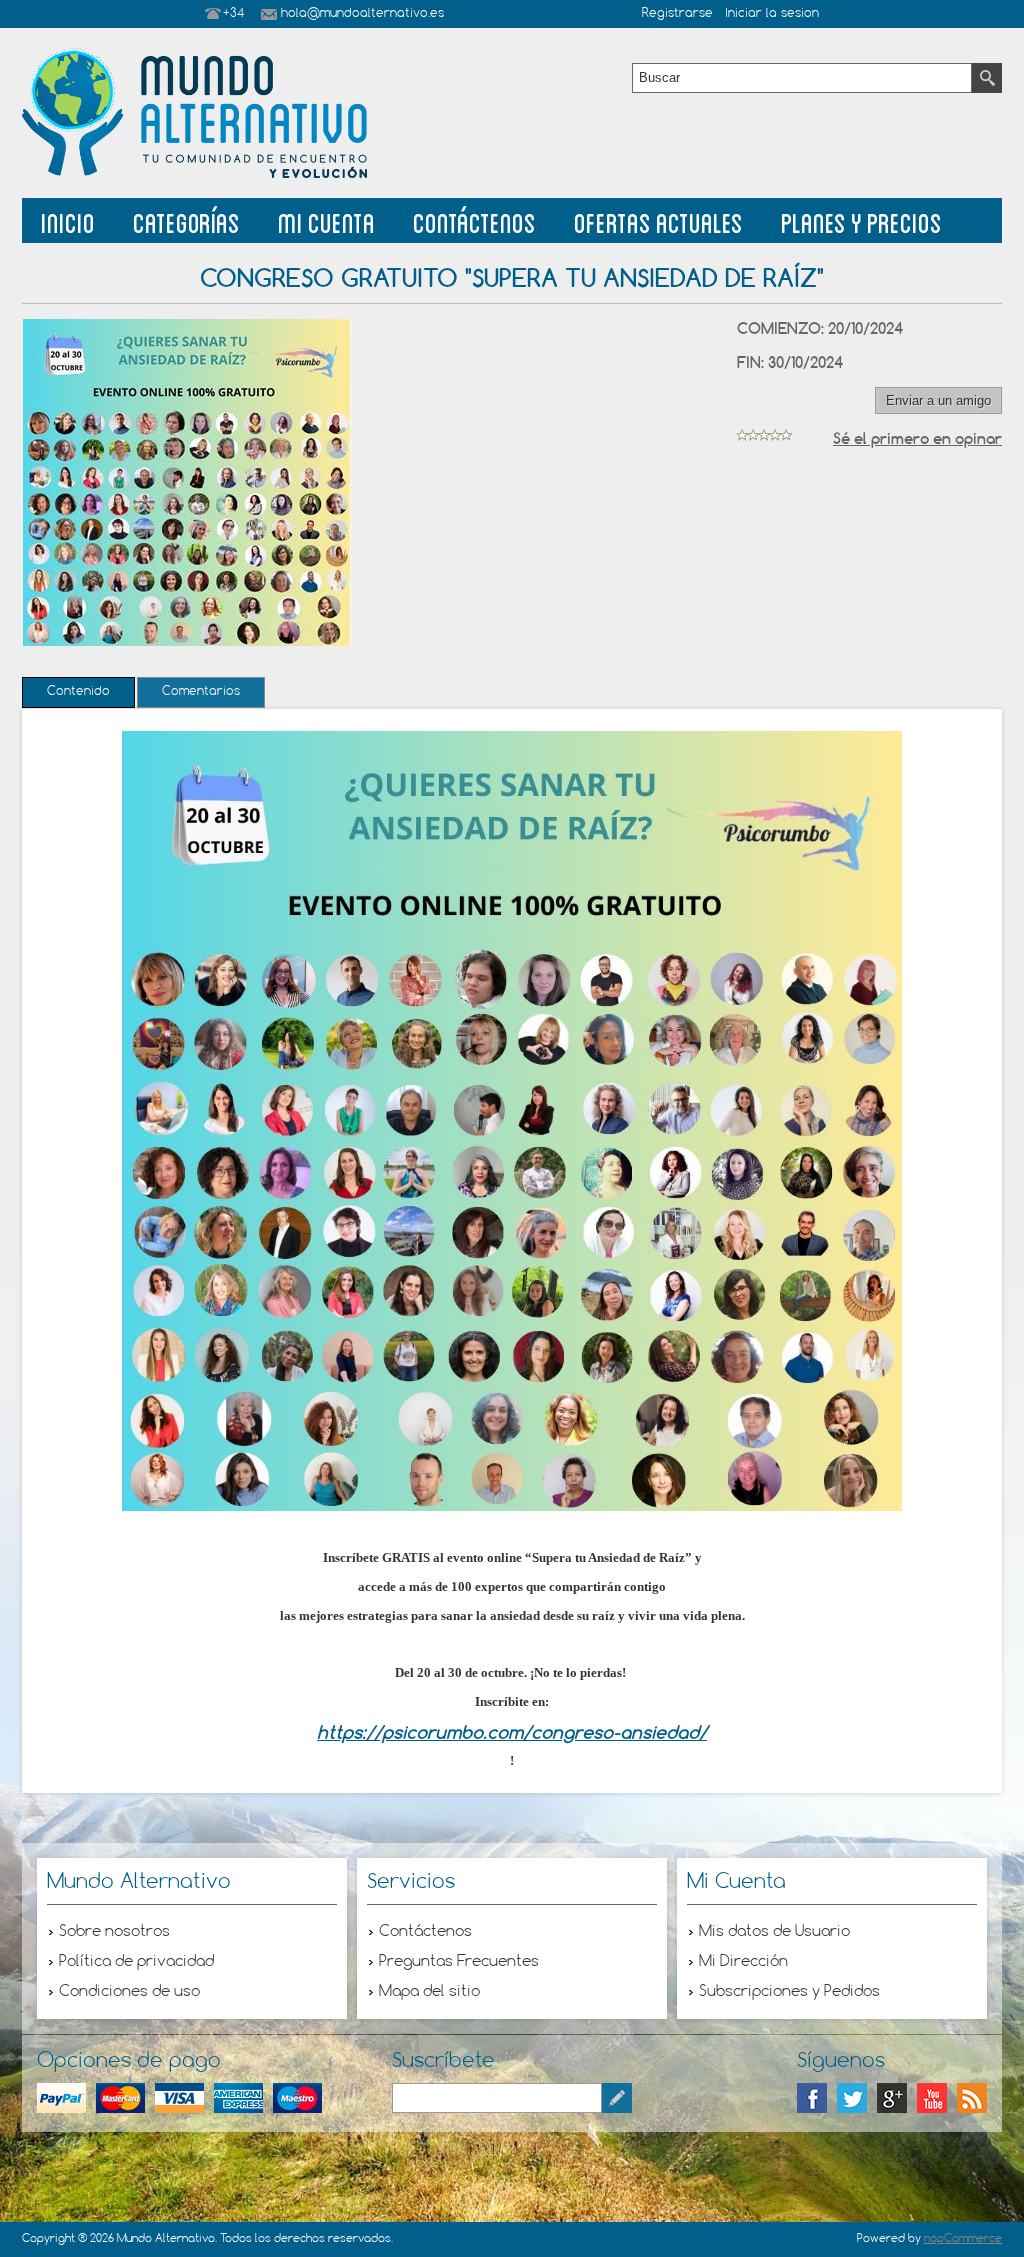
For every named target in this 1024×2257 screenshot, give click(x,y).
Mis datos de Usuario (774, 1932)
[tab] (78, 692)
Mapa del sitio (429, 1992)
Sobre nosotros (114, 1932)
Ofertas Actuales (658, 220)
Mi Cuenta (326, 220)
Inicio (68, 220)
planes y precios (861, 220)
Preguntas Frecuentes (459, 1962)
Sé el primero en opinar (917, 438)
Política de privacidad (136, 1962)
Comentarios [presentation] (201, 692)
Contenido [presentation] (78, 692)
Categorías (186, 220)
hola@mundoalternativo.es (362, 14)
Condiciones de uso (129, 1992)
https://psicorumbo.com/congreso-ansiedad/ (512, 1732)
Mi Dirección (743, 1962)
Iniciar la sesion (772, 14)
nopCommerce (963, 2239)
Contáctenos (474, 220)
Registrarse (677, 14)
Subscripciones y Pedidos (789, 1992)
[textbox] (802, 78)
